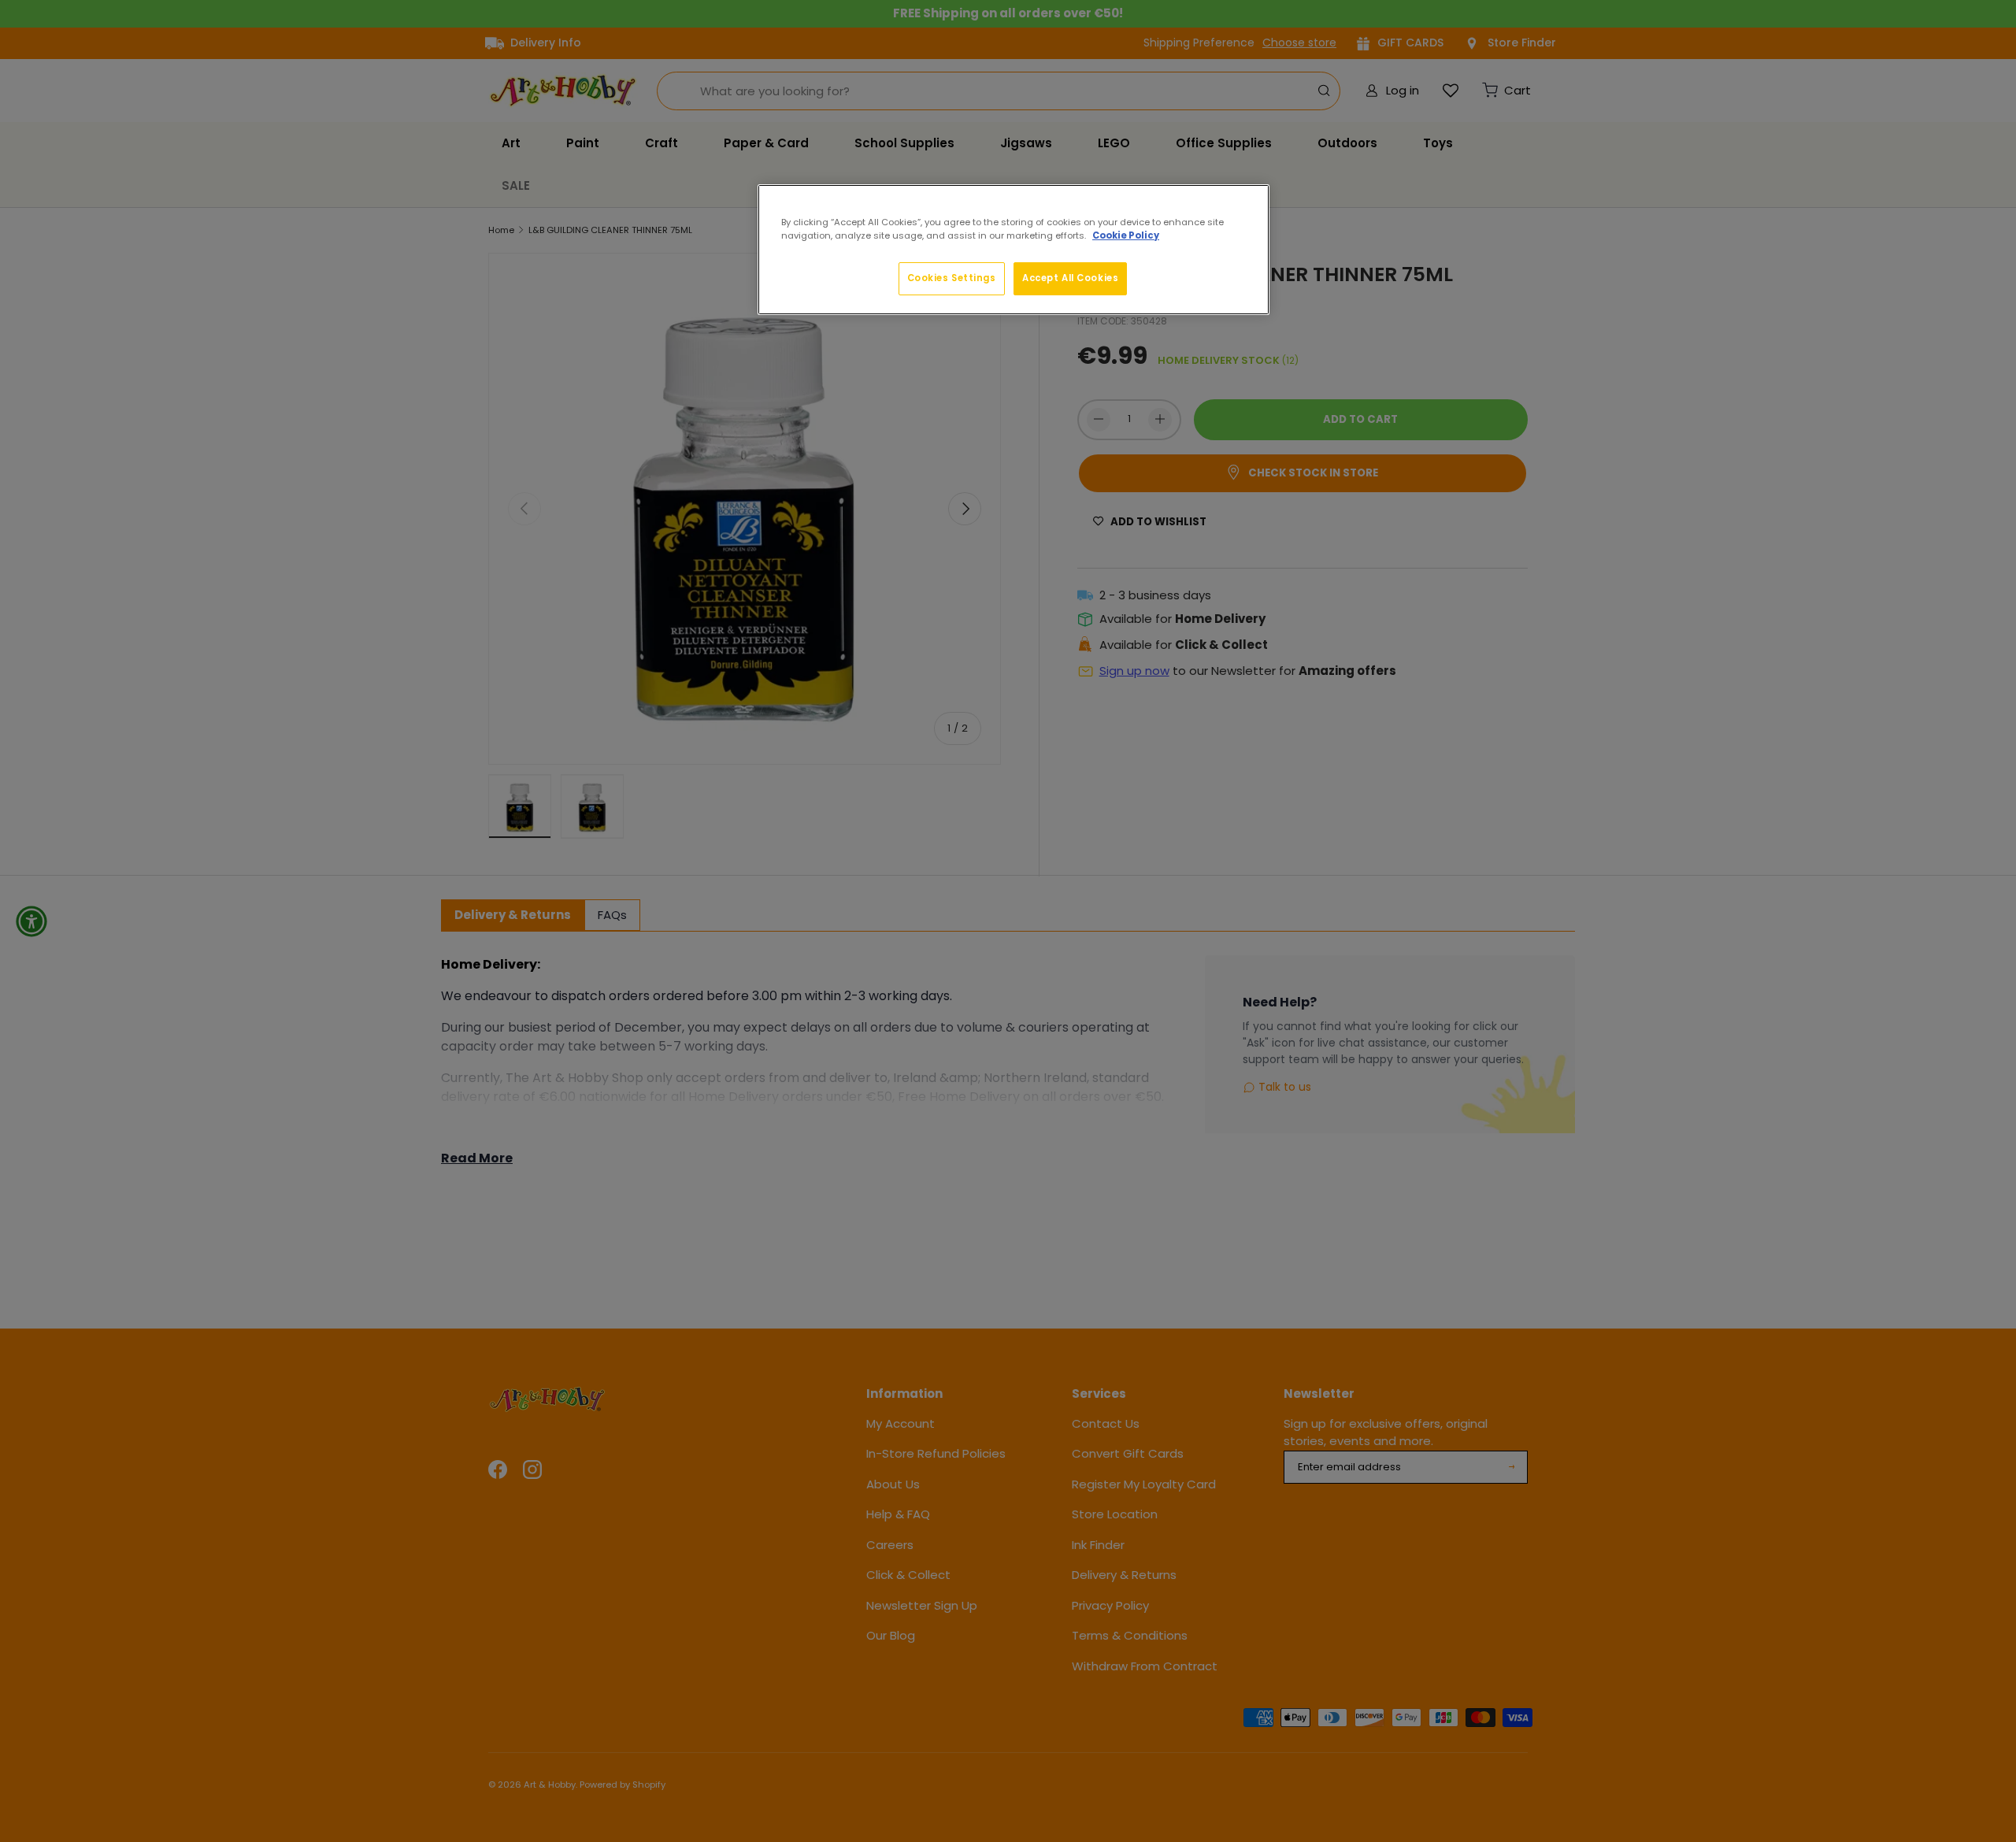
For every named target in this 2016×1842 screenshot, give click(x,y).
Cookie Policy (1126, 235)
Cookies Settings (952, 278)
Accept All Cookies (1070, 278)
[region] (1014, 250)
